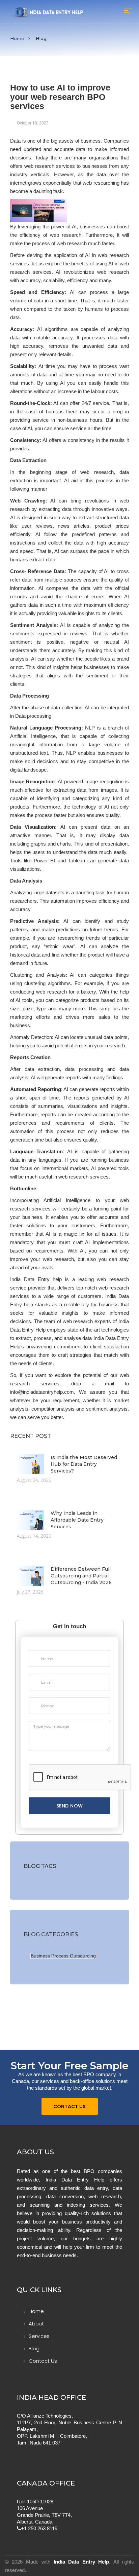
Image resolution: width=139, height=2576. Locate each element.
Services (39, 2336)
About (36, 2324)
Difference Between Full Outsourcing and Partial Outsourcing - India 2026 (81, 1576)
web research (112, 255)
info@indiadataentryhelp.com (42, 1392)
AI (111, 264)
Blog (34, 2348)
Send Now (70, 1806)
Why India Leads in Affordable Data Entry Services (77, 1520)
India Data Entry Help (81, 2562)
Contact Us (70, 2106)
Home (17, 38)
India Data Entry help (36, 1279)
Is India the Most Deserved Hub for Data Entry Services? (84, 1464)
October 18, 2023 (33, 123)
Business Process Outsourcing (63, 1956)
